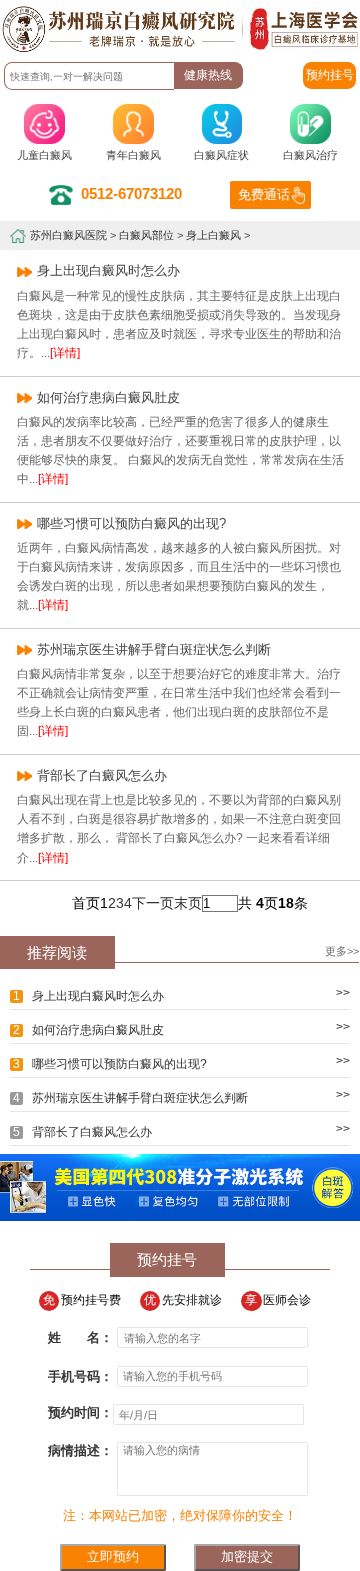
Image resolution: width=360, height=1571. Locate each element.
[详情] (65, 353)
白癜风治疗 (310, 155)
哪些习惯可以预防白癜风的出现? (131, 523)
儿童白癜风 (44, 155)
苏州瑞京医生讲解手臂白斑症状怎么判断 (154, 649)
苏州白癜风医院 (68, 235)
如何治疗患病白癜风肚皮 (108, 397)
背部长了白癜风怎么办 (102, 775)
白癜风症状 (221, 155)
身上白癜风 (213, 235)
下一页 (153, 903)
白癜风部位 (146, 235)
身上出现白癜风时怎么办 (108, 270)
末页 (188, 903)
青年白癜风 (133, 155)
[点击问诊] (180, 1216)
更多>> (342, 951)
